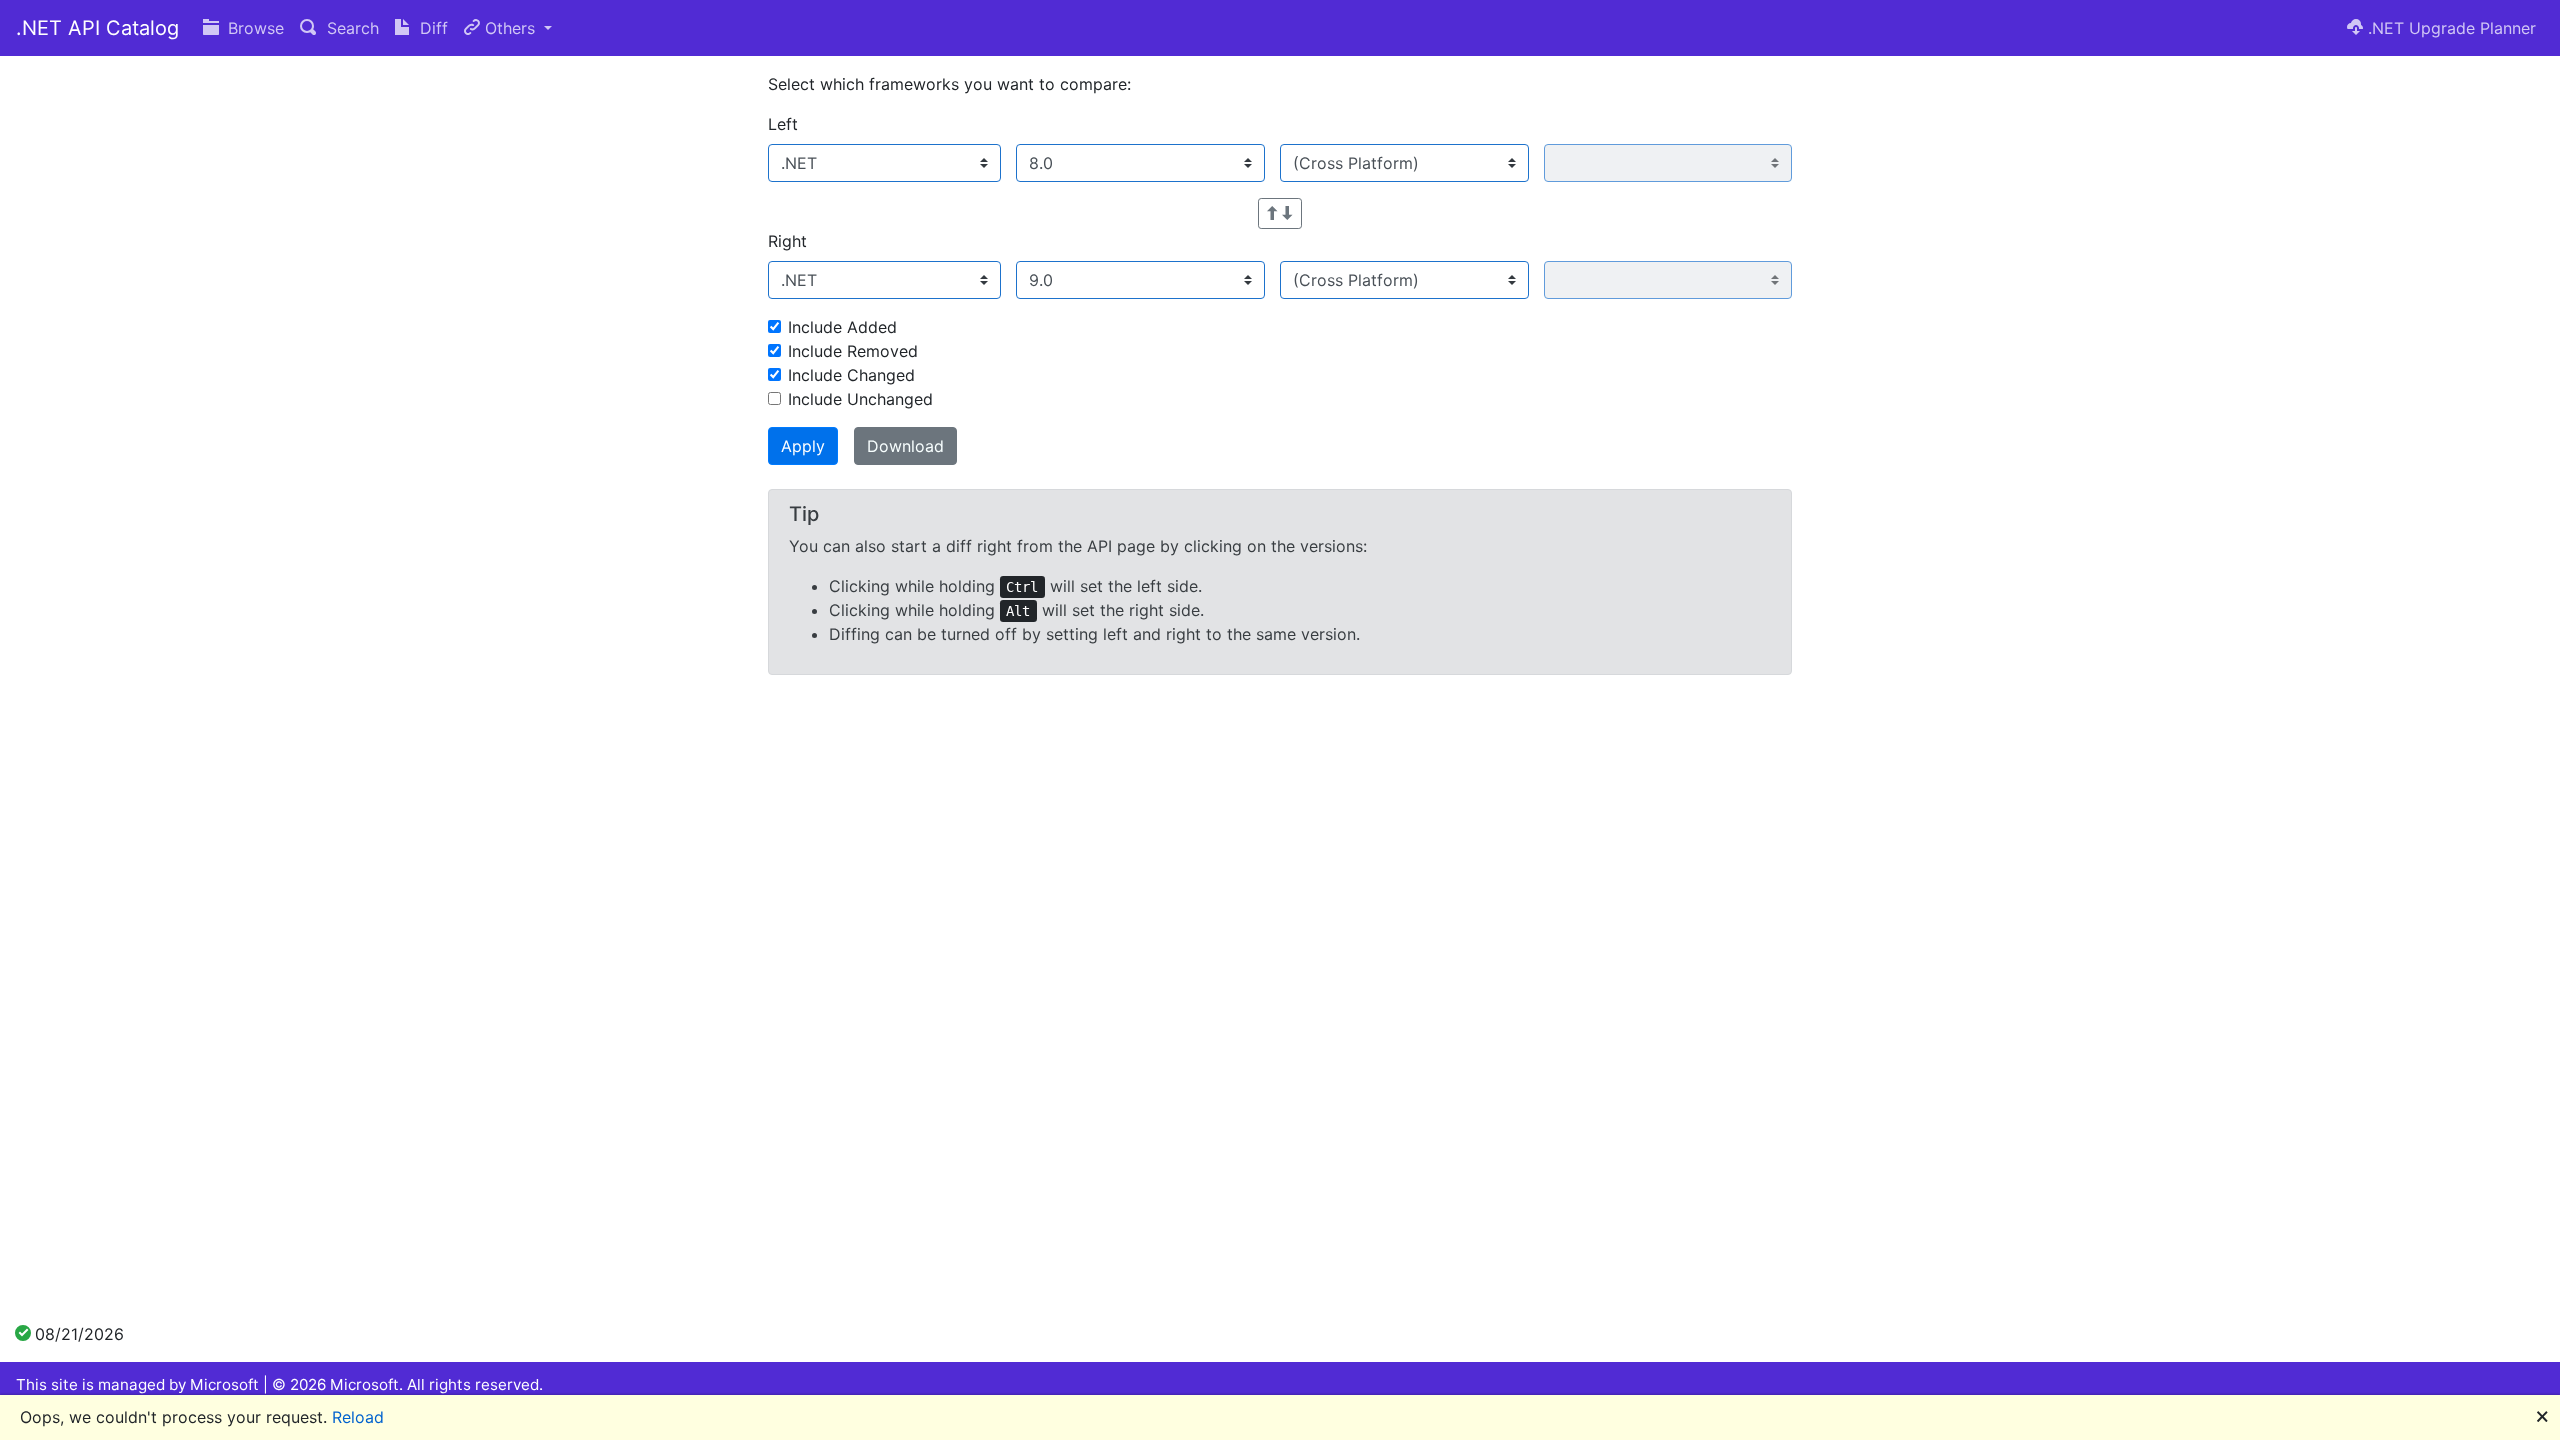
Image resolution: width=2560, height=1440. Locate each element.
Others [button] (510, 28)
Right (787, 241)
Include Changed (851, 375)
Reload (358, 1417)
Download (905, 446)
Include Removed (853, 351)
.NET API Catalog (97, 28)
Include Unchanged (860, 399)
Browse (253, 28)
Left (783, 124)
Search (350, 28)
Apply (803, 446)
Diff (431, 28)
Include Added (842, 327)
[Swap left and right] (1280, 213)
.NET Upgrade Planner (2449, 28)
